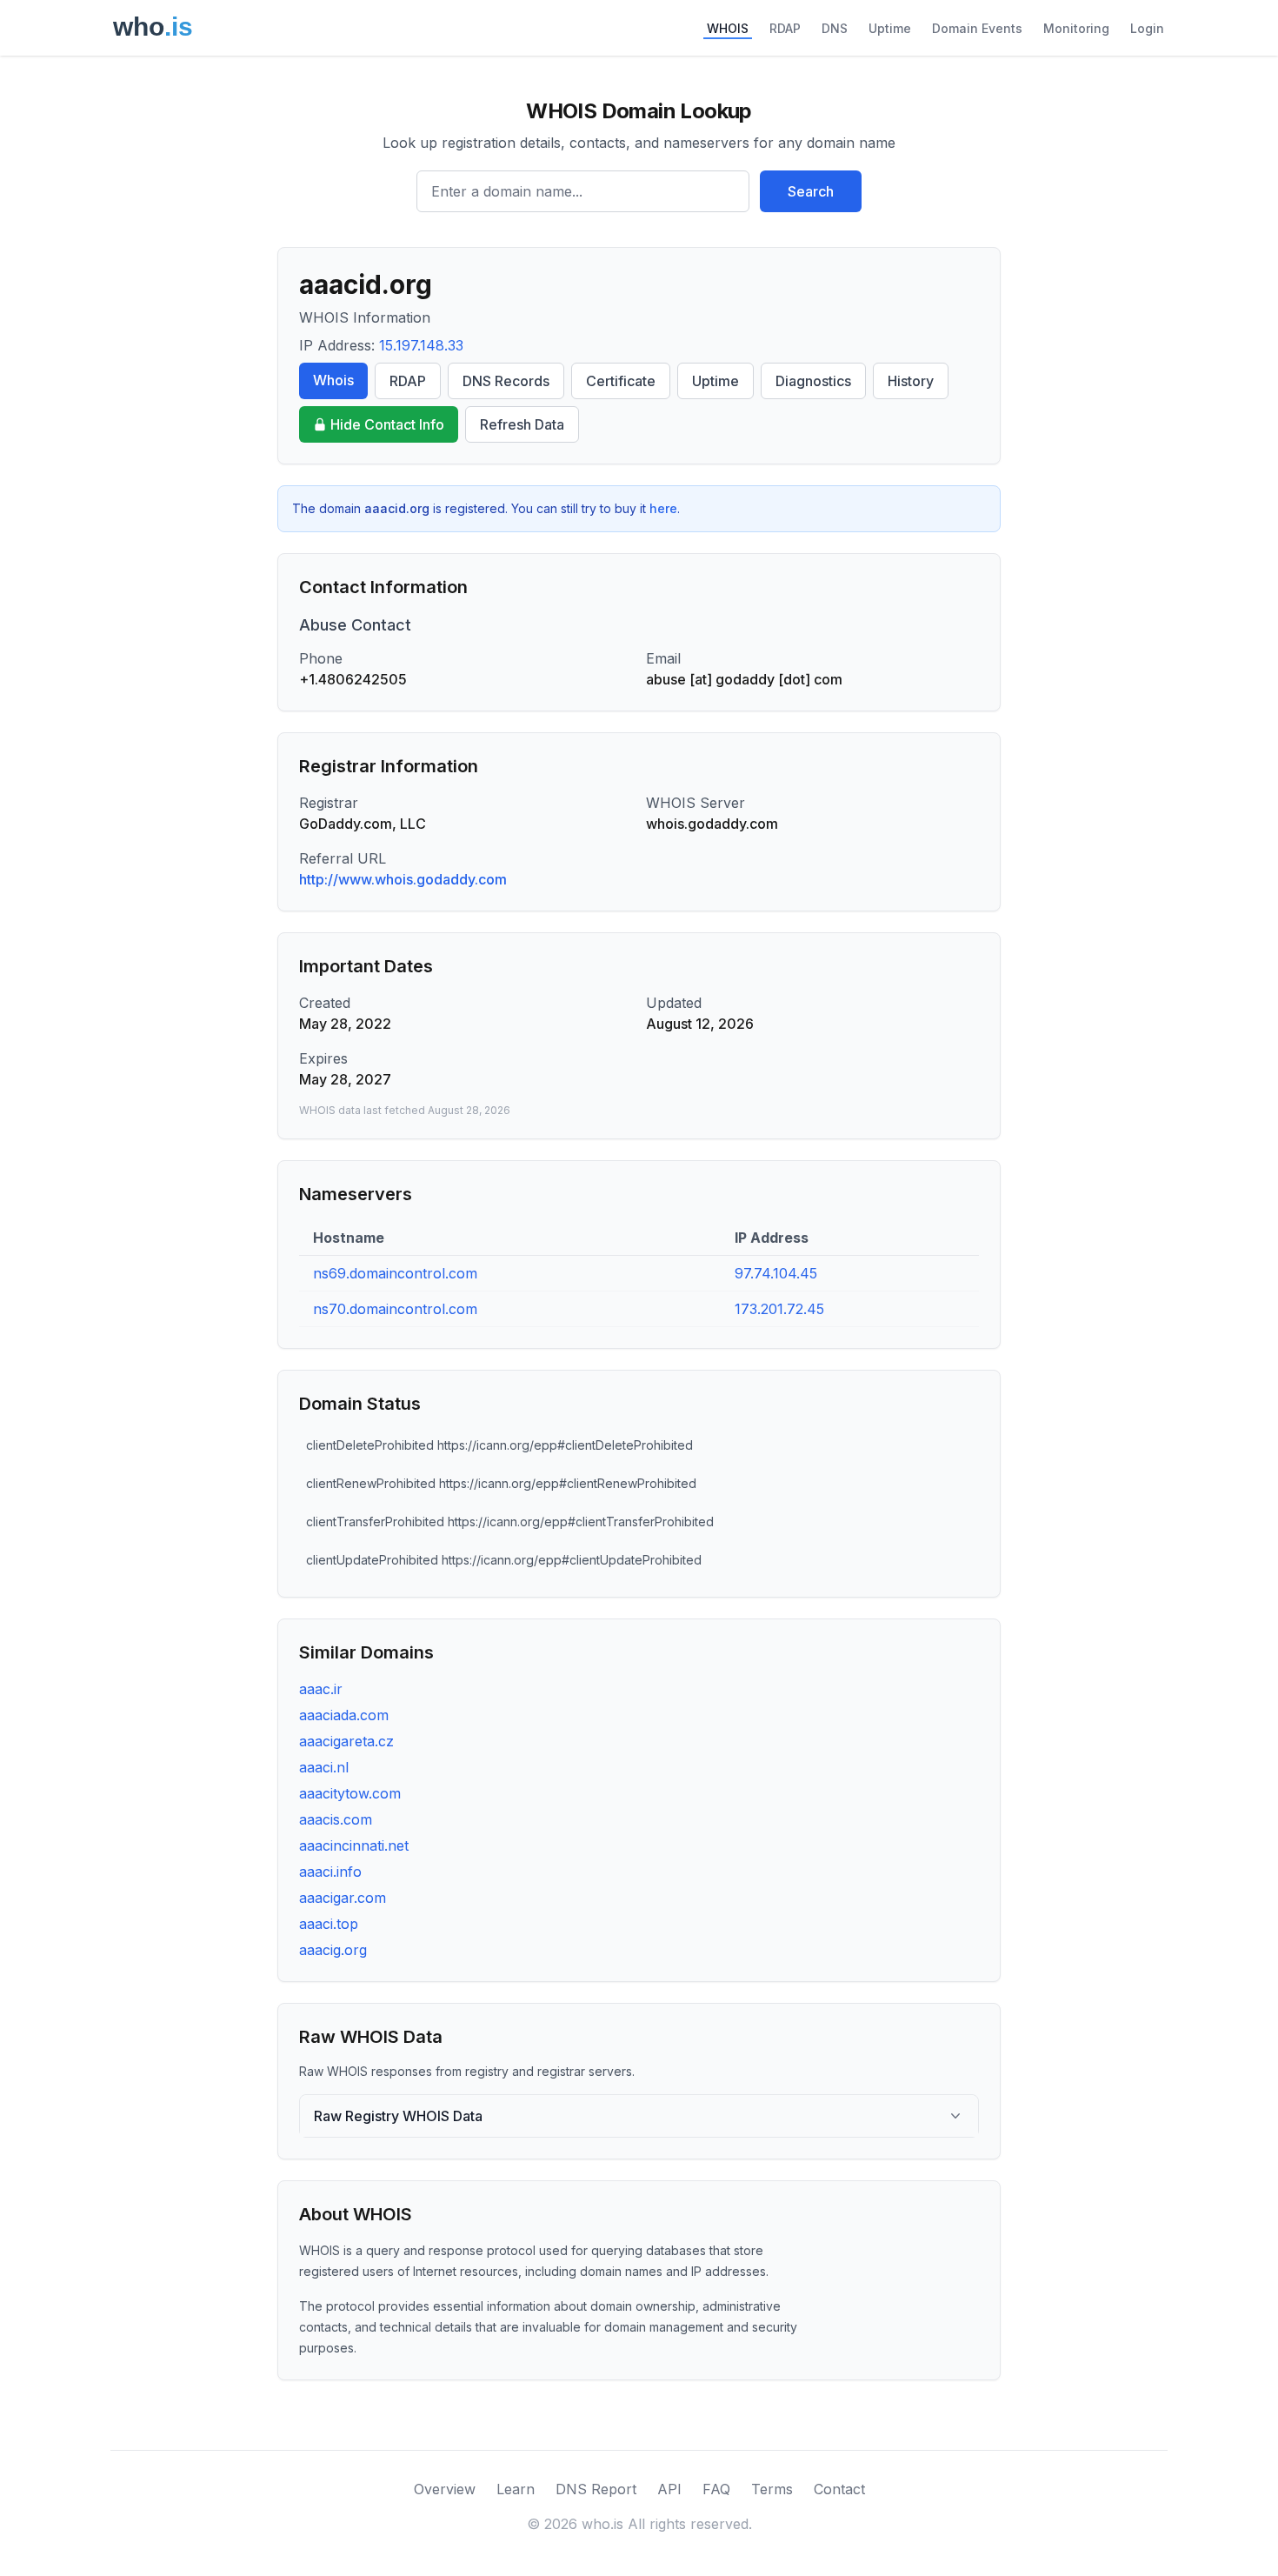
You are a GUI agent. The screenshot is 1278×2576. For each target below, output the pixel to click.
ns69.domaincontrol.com (395, 1273)
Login (1147, 28)
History (911, 381)
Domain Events (977, 28)
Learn (516, 2489)
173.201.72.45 (779, 1309)
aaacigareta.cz (346, 1741)
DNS (835, 28)
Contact (839, 2489)
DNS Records (506, 381)
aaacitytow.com (350, 1793)
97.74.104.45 (776, 1273)
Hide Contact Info (387, 424)
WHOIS (728, 28)
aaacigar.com (343, 1898)
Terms (772, 2489)
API (669, 2489)
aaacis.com (336, 1819)
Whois (333, 380)
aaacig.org (333, 1950)
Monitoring (1076, 28)
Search (811, 191)
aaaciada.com (344, 1715)
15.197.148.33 (421, 345)
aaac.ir (321, 1689)
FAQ (716, 2489)
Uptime (890, 28)
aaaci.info (330, 1872)
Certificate (621, 381)
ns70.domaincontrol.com (395, 1309)
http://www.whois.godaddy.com (403, 879)
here (663, 508)
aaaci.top (329, 1924)
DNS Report (596, 2489)
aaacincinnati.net (354, 1845)
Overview (445, 2489)
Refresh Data (522, 424)
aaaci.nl (324, 1767)
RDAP (785, 28)
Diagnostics (813, 381)
